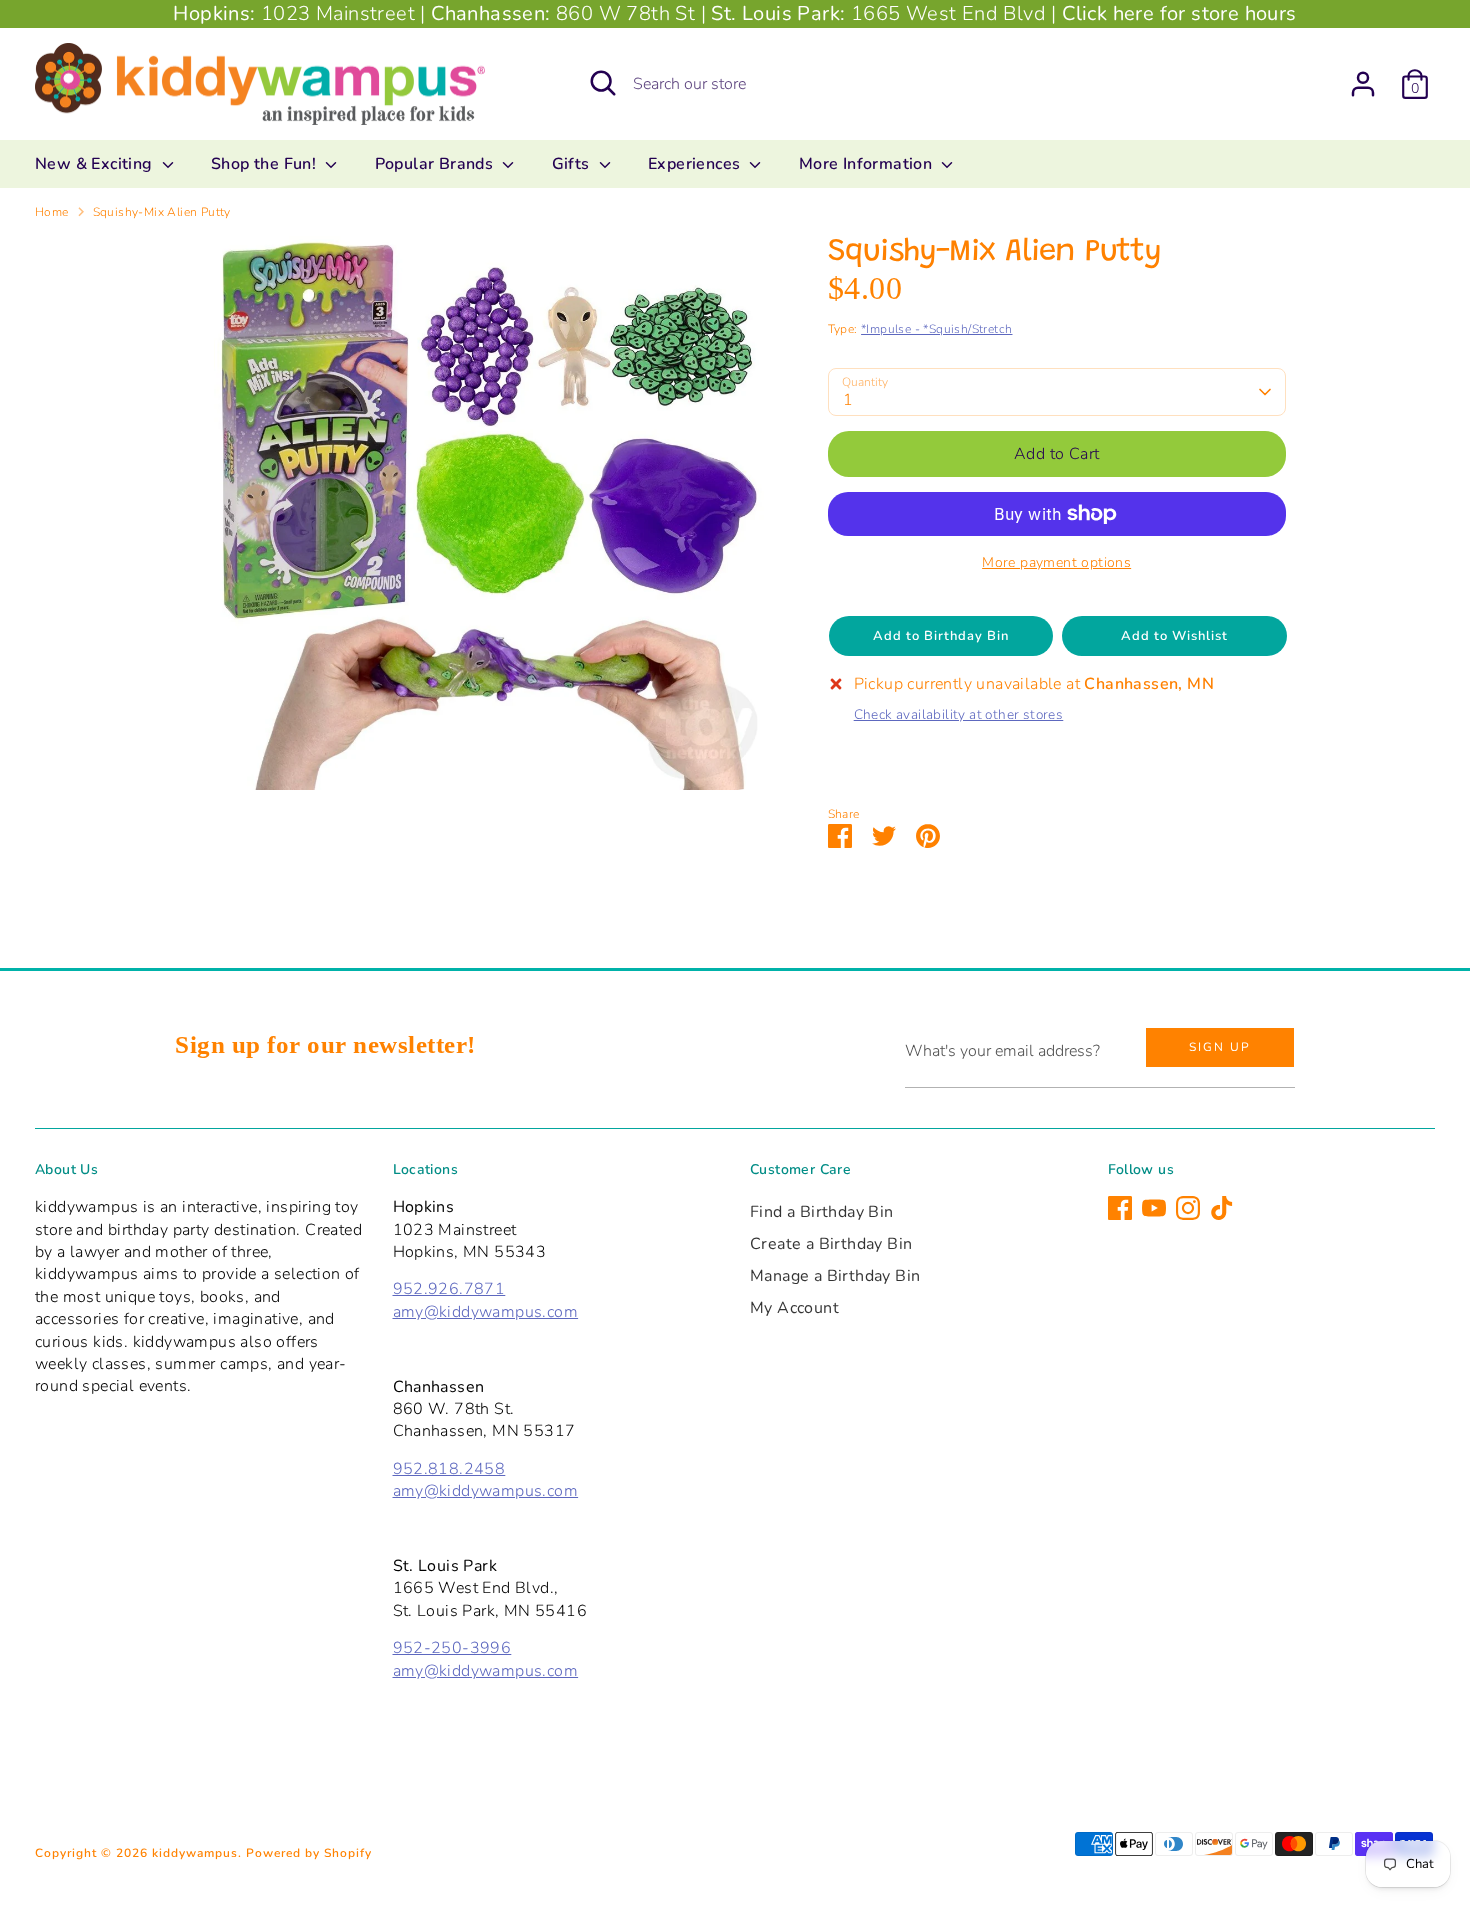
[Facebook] (1120, 1208)
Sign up (1220, 1047)
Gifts (573, 164)
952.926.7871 (449, 1289)
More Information (868, 164)
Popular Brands (436, 164)
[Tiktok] (1222, 1208)
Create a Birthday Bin (831, 1244)
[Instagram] (1188, 1208)
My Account (794, 1308)
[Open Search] (603, 83)
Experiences (696, 164)
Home (52, 212)
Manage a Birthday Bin (835, 1276)
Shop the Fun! (266, 164)
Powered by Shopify (309, 1853)
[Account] (1363, 84)
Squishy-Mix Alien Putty (162, 212)
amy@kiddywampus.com (486, 1312)
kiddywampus (195, 1853)
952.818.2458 (449, 1469)
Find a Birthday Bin (822, 1212)
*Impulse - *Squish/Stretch (936, 329)
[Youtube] (1154, 1208)
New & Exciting (96, 164)
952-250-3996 (452, 1648)
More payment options (1056, 562)
